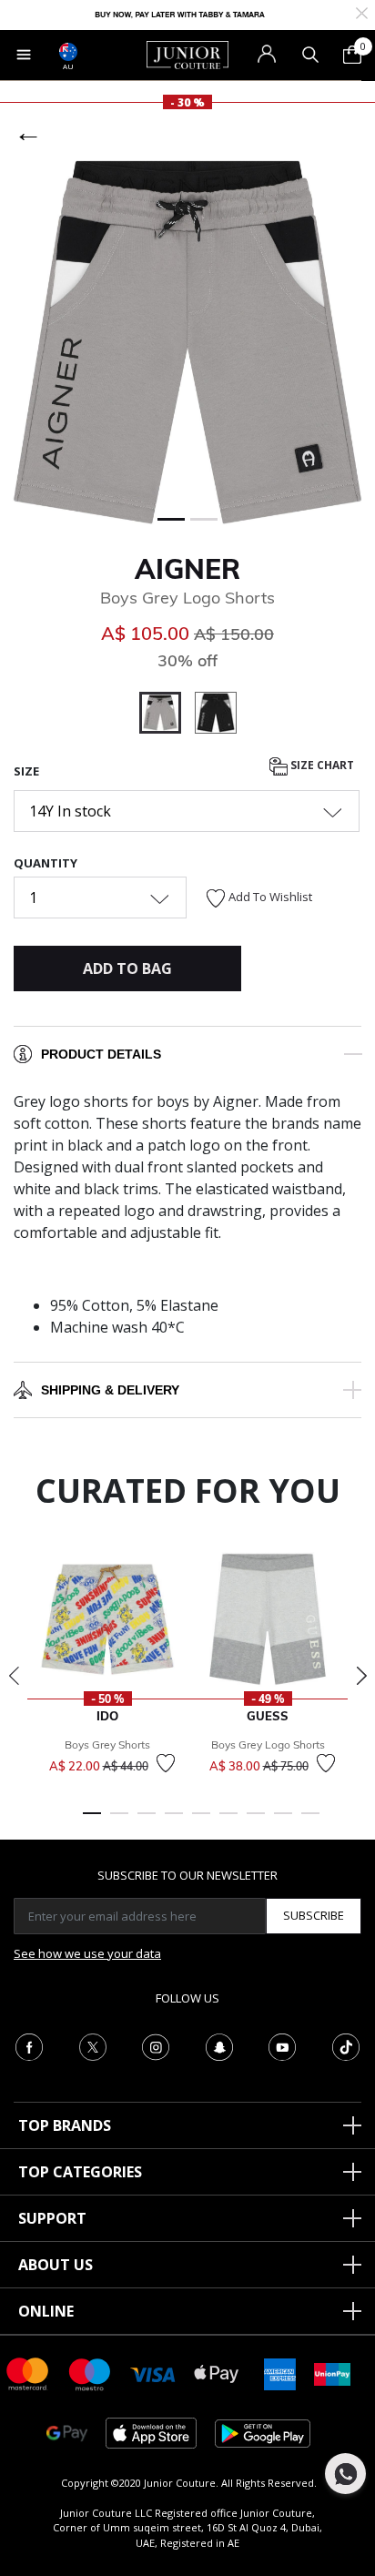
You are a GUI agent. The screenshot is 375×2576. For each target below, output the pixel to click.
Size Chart (321, 765)
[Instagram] (156, 2045)
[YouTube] (282, 2045)
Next (361, 1676)
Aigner (187, 569)
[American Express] (280, 2373)
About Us (56, 2265)
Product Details (101, 1054)
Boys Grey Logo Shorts (268, 1744)
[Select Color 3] (216, 715)
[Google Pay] (67, 2432)
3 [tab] (147, 1821)
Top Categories (80, 2172)
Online (46, 2311)
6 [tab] (228, 1821)
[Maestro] (90, 2373)
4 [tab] (174, 1821)
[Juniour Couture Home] (187, 54)
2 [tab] (119, 1821)
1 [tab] (92, 1821)
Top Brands (65, 2125)
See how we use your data (87, 1953)
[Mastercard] (28, 2373)
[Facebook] (29, 2045)
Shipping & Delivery (110, 1390)
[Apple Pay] (217, 2373)
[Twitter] (93, 2045)
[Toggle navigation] (24, 55)
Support (52, 2218)
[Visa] (153, 2373)
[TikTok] (346, 2045)
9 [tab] (310, 1821)
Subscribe (314, 1915)
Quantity (46, 863)
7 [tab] (256, 1821)
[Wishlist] (166, 1763)
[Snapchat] (219, 2045)
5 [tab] (201, 1821)
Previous (14, 1676)
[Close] (362, 11)
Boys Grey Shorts (107, 1744)
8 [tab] (283, 1821)
